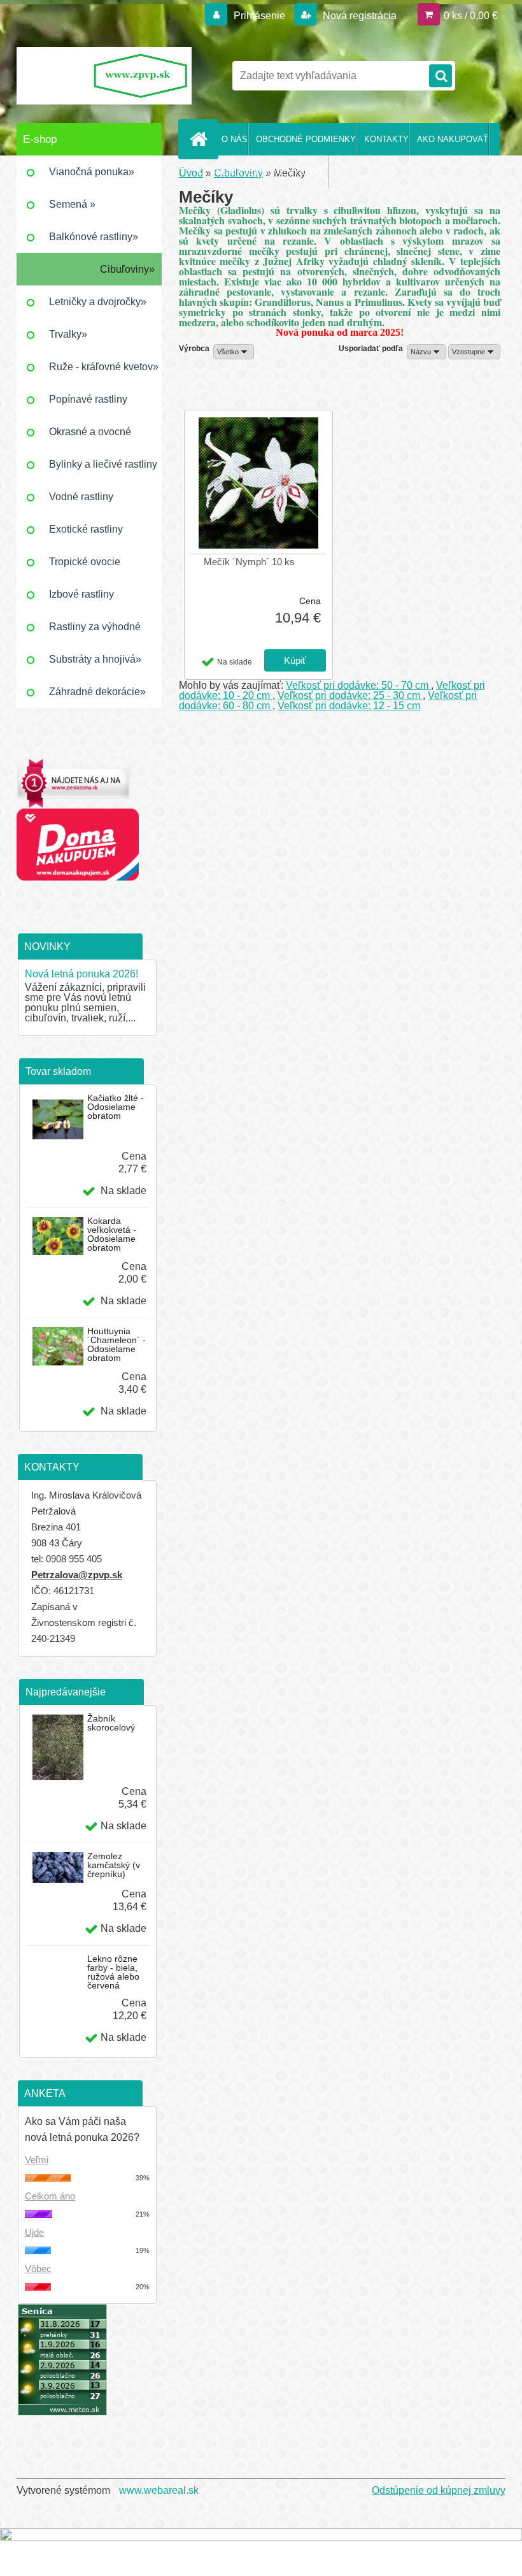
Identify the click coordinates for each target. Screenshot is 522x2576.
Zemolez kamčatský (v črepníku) (114, 1865)
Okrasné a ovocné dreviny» (90, 437)
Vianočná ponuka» (92, 172)
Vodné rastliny (81, 497)
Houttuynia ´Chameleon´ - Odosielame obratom (116, 1344)
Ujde (34, 2232)
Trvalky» (68, 334)
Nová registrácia (358, 16)
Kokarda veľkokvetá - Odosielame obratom (112, 1234)
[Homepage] (201, 139)
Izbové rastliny (81, 594)
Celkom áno (50, 2196)
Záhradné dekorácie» (97, 692)
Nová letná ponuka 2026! (81, 974)
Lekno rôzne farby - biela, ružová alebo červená (113, 1972)
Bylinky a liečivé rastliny (103, 464)
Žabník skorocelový (111, 1723)
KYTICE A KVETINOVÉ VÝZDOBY (262, 172)
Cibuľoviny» (127, 269)
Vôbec (38, 2269)
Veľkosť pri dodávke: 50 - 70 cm (358, 685)
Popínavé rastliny (88, 399)
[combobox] (427, 352)
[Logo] (104, 76)
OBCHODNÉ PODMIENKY (306, 139)
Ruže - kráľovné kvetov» (104, 367)
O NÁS (235, 139)
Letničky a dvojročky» (98, 302)
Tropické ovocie (85, 562)
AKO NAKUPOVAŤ (453, 139)
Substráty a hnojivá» (95, 659)
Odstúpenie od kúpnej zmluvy (439, 2490)
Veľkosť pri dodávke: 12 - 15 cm (349, 706)
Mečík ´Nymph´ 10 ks (249, 562)
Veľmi (37, 2160)
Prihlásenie (259, 16)
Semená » (72, 204)
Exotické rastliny (86, 529)
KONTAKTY (386, 139)
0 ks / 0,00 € (471, 16)
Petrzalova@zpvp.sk (77, 1575)
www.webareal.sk (159, 2490)
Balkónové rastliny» (94, 237)
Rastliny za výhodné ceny (95, 632)
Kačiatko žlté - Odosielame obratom (116, 1107)
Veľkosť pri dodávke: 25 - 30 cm (350, 695)
